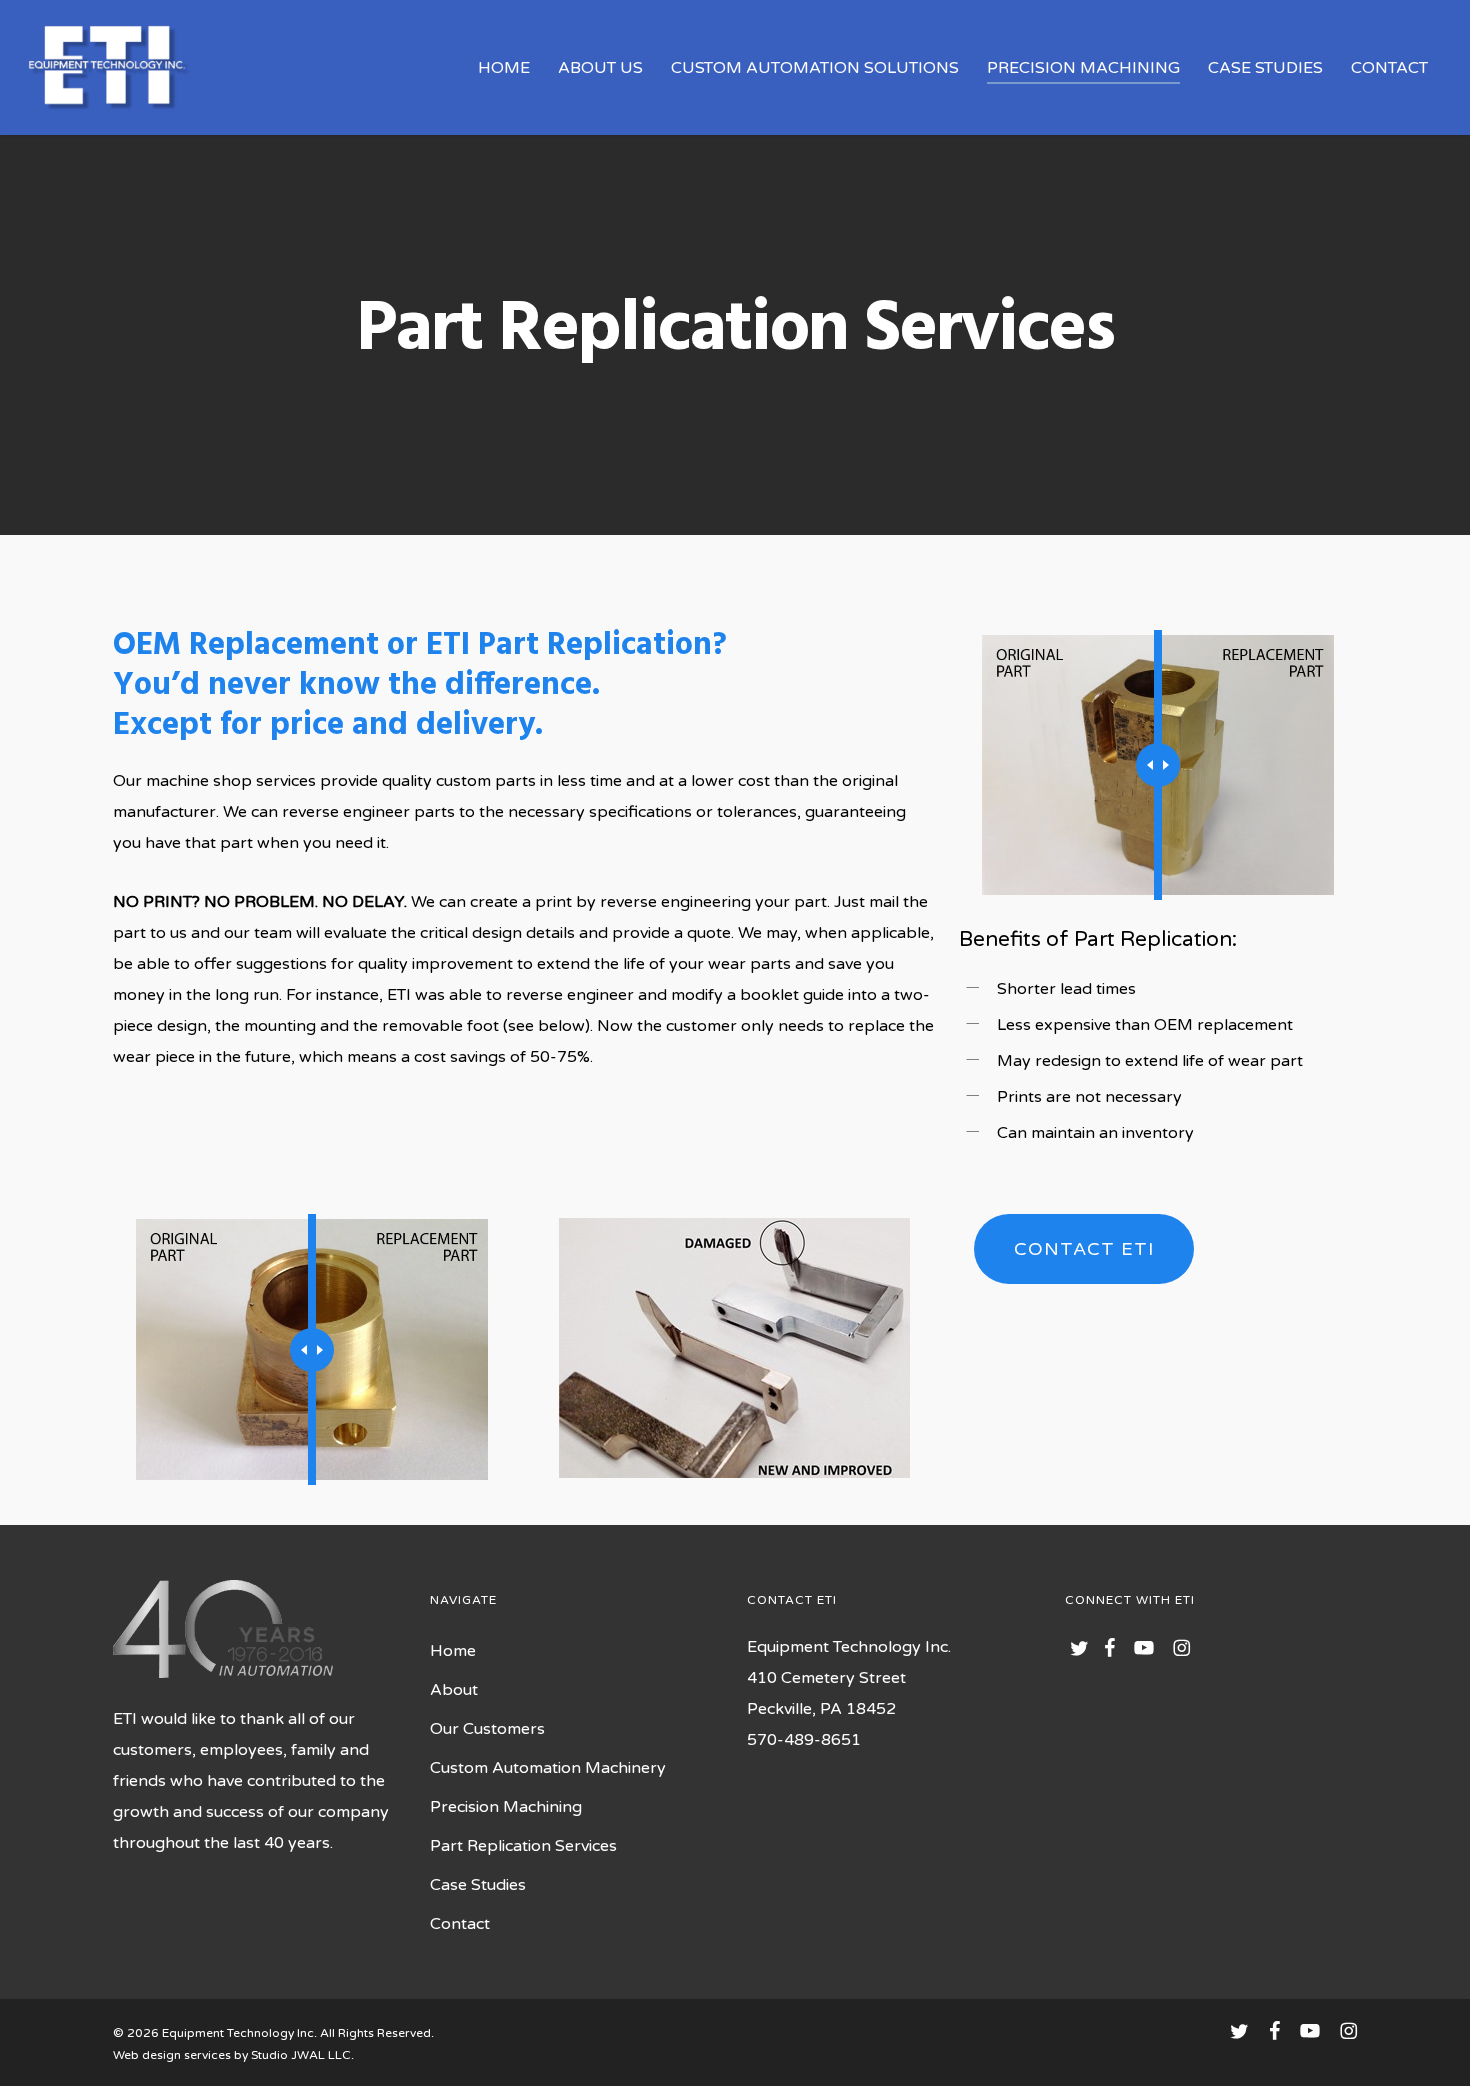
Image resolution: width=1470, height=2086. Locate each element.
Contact (460, 1924)
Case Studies (478, 1885)
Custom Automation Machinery (548, 1768)
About (454, 1690)
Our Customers (487, 1729)
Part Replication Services (523, 1846)
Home (453, 1651)
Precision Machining (506, 1807)
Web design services (172, 2055)
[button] (1084, 1249)
